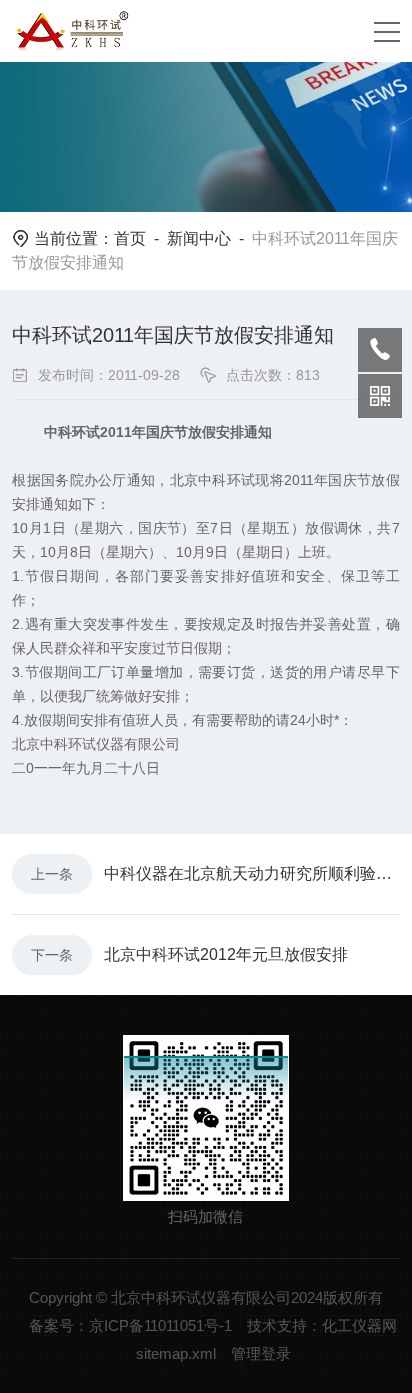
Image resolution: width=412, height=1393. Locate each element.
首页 (130, 238)
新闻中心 (199, 238)
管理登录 (261, 1353)
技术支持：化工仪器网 (322, 1325)
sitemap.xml (176, 1353)
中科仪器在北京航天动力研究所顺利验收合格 (252, 873)
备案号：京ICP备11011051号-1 (130, 1325)
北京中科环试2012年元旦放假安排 (226, 954)
